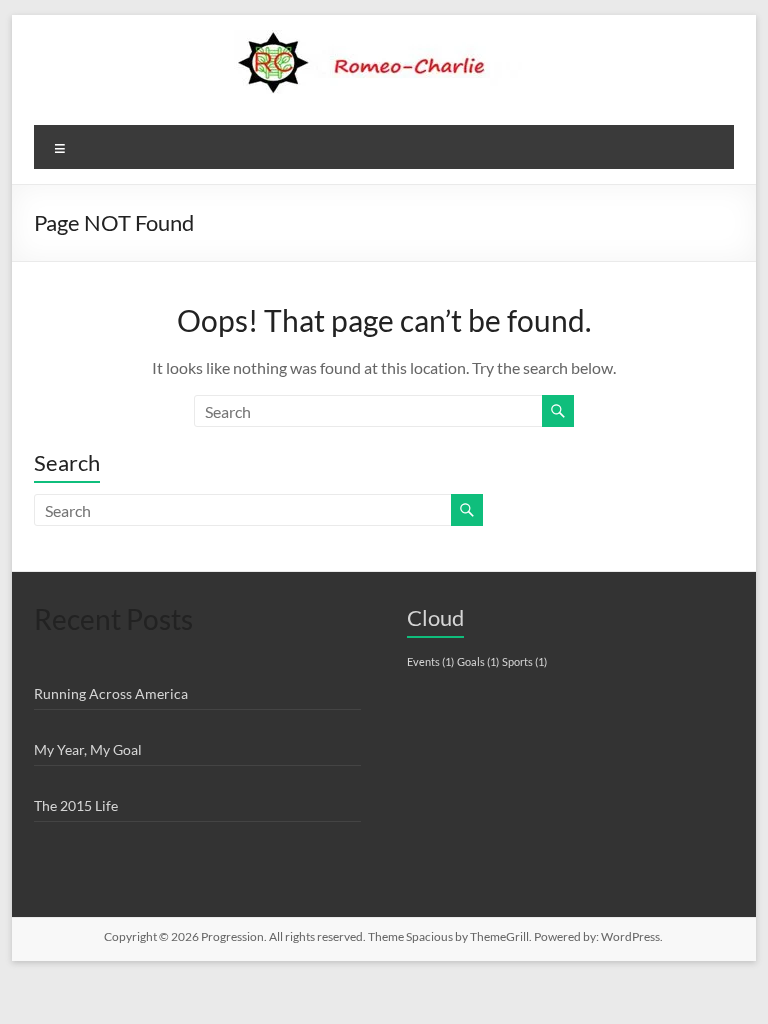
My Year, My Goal (88, 749)
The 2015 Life (76, 805)
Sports (524, 661)
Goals (478, 661)
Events (430, 661)
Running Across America (111, 693)
